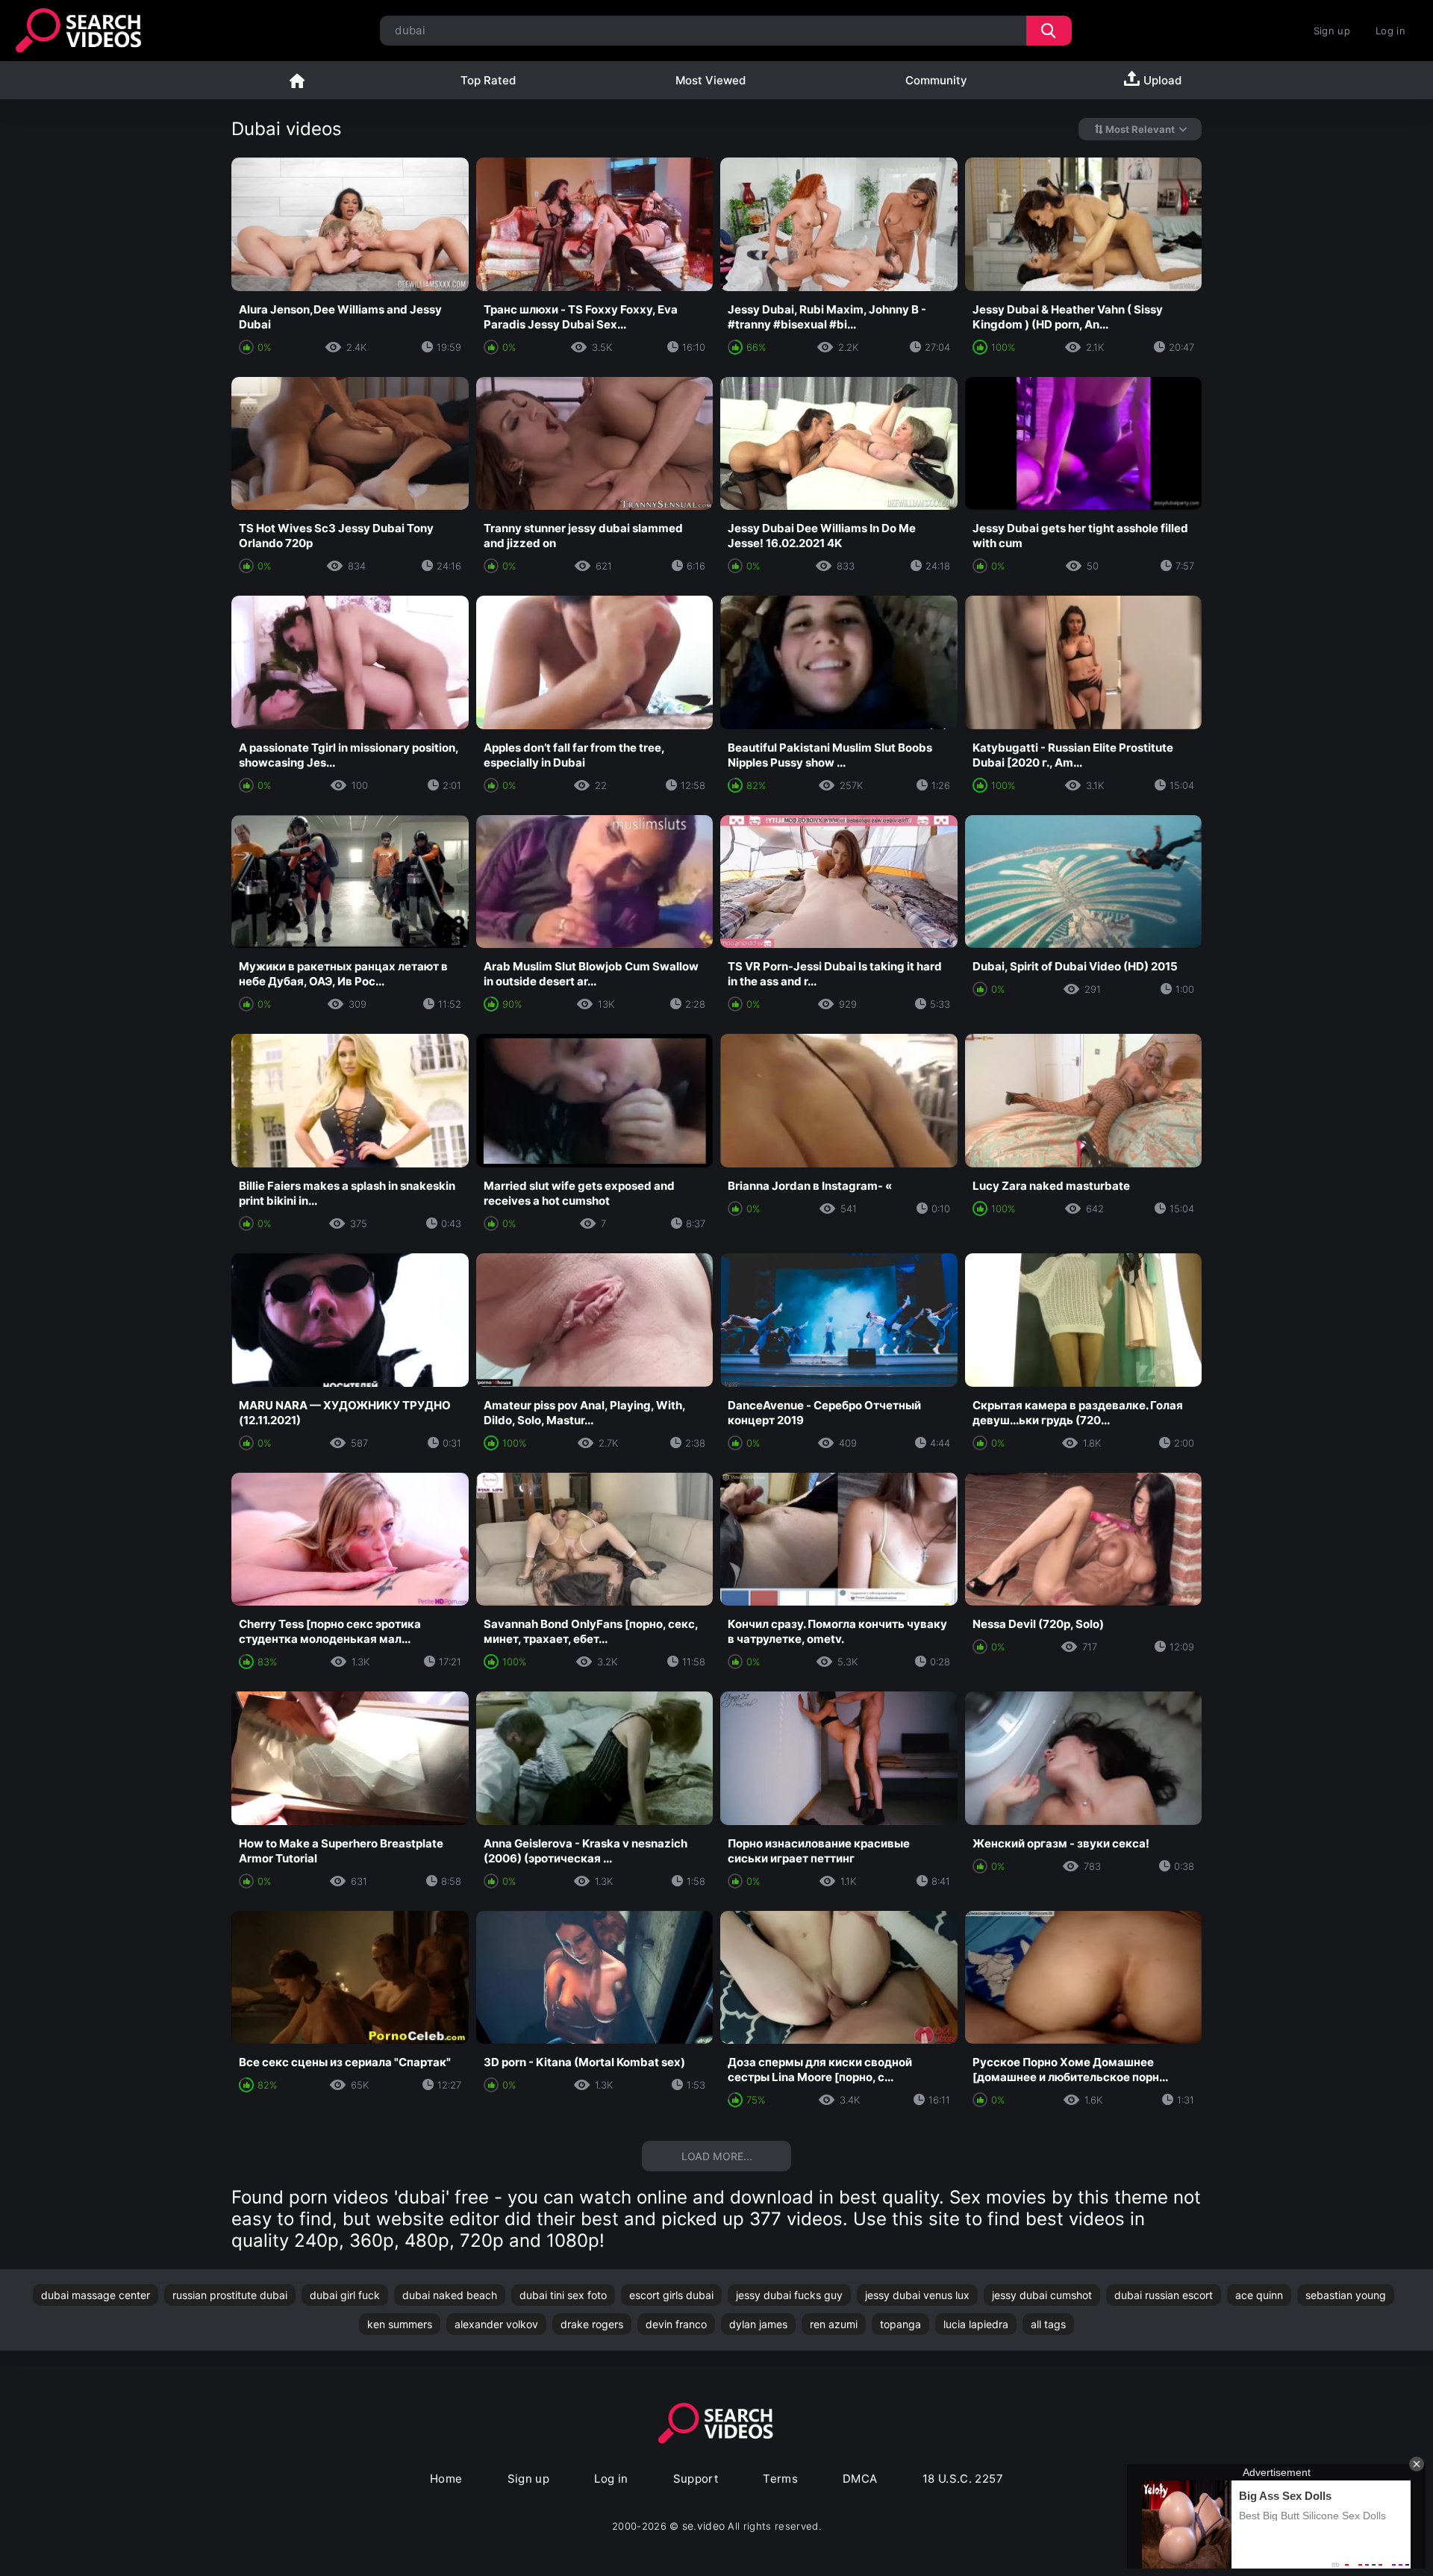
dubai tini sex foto (563, 2295)
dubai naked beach (450, 2295)
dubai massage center (96, 2295)
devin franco (676, 2324)
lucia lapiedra (976, 2324)
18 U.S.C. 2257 (963, 2479)
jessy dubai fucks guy (789, 2295)
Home (297, 80)
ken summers (400, 2324)
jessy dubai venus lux (917, 2295)
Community (936, 80)
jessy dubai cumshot (1042, 2295)
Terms (780, 2479)
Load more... (717, 2156)
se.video (704, 2526)
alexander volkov (496, 2324)
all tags (1048, 2324)
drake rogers (592, 2324)
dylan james (758, 2324)
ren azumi (834, 2324)
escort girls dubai (671, 2295)
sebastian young (1346, 2295)
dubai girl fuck (345, 2295)
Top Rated (488, 80)
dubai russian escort (1164, 2295)
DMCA (860, 2479)
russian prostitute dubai (230, 2295)
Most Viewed (711, 80)
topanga (900, 2324)
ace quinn (1259, 2295)
